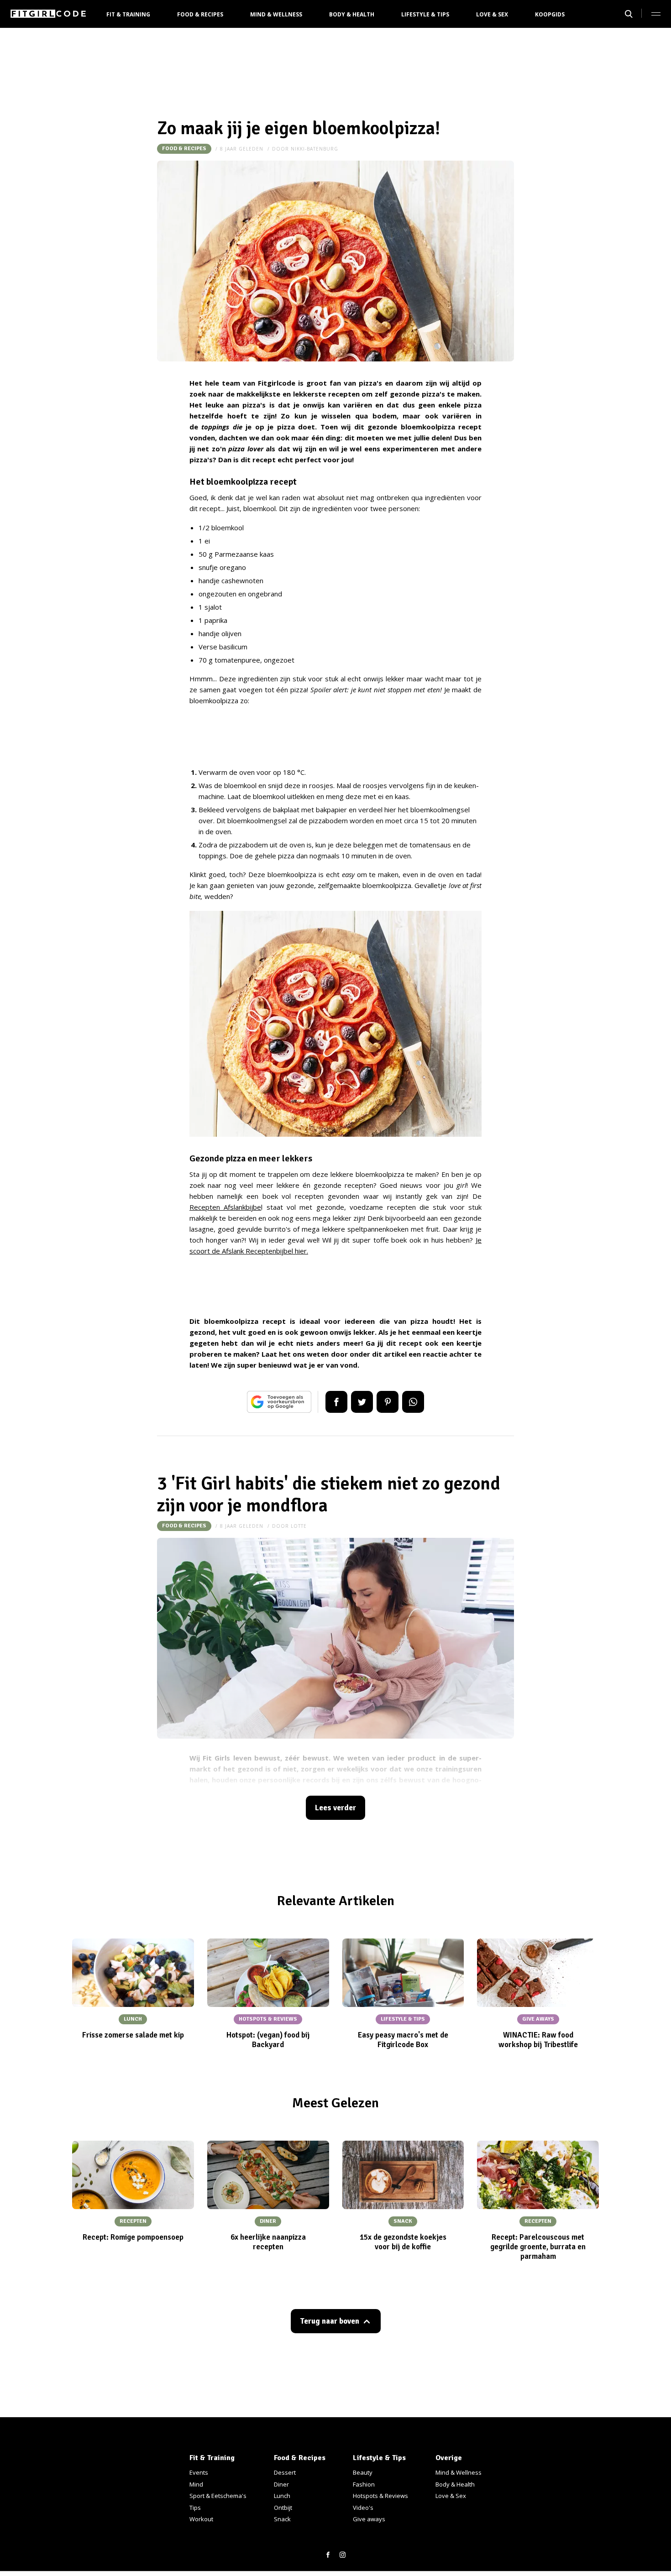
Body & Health (352, 14)
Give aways (369, 2519)
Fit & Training (128, 14)
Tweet (362, 1402)
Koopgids (550, 14)
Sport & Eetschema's (218, 2496)
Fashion (364, 2484)
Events (199, 2472)
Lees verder (335, 1808)
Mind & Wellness (276, 14)
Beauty (363, 2472)
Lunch (282, 2496)
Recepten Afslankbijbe (225, 1207)
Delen (336, 1402)
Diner (281, 2484)
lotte (299, 1526)
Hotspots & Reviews (380, 2496)
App (413, 1402)
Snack (282, 2519)
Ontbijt (283, 2508)
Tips (195, 2508)
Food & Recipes (200, 14)
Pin (388, 1402)
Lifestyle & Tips (425, 14)
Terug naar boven (330, 2321)
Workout (201, 2519)
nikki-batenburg (315, 149)
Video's (363, 2508)
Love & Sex (492, 14)
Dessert (285, 2472)
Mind (196, 2484)
